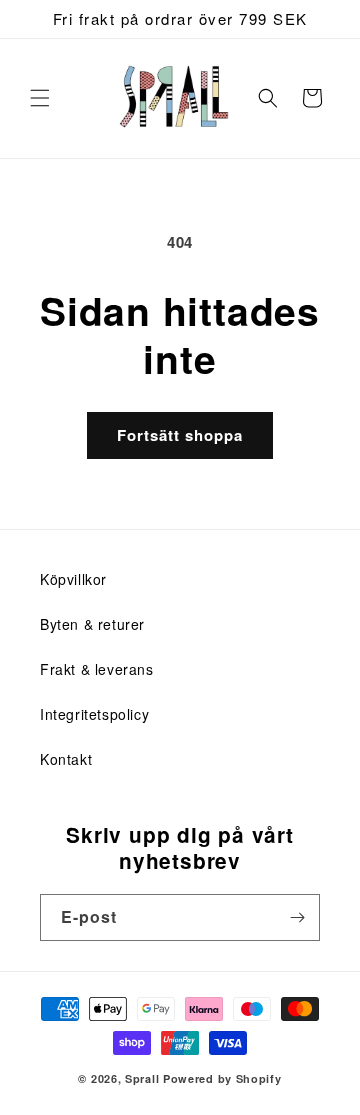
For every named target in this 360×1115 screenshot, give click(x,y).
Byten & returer (92, 624)
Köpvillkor (73, 579)
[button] (40, 98)
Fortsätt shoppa (180, 435)
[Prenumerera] (297, 917)
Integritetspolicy (94, 714)
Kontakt (66, 759)
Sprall (142, 1078)
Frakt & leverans (97, 669)
